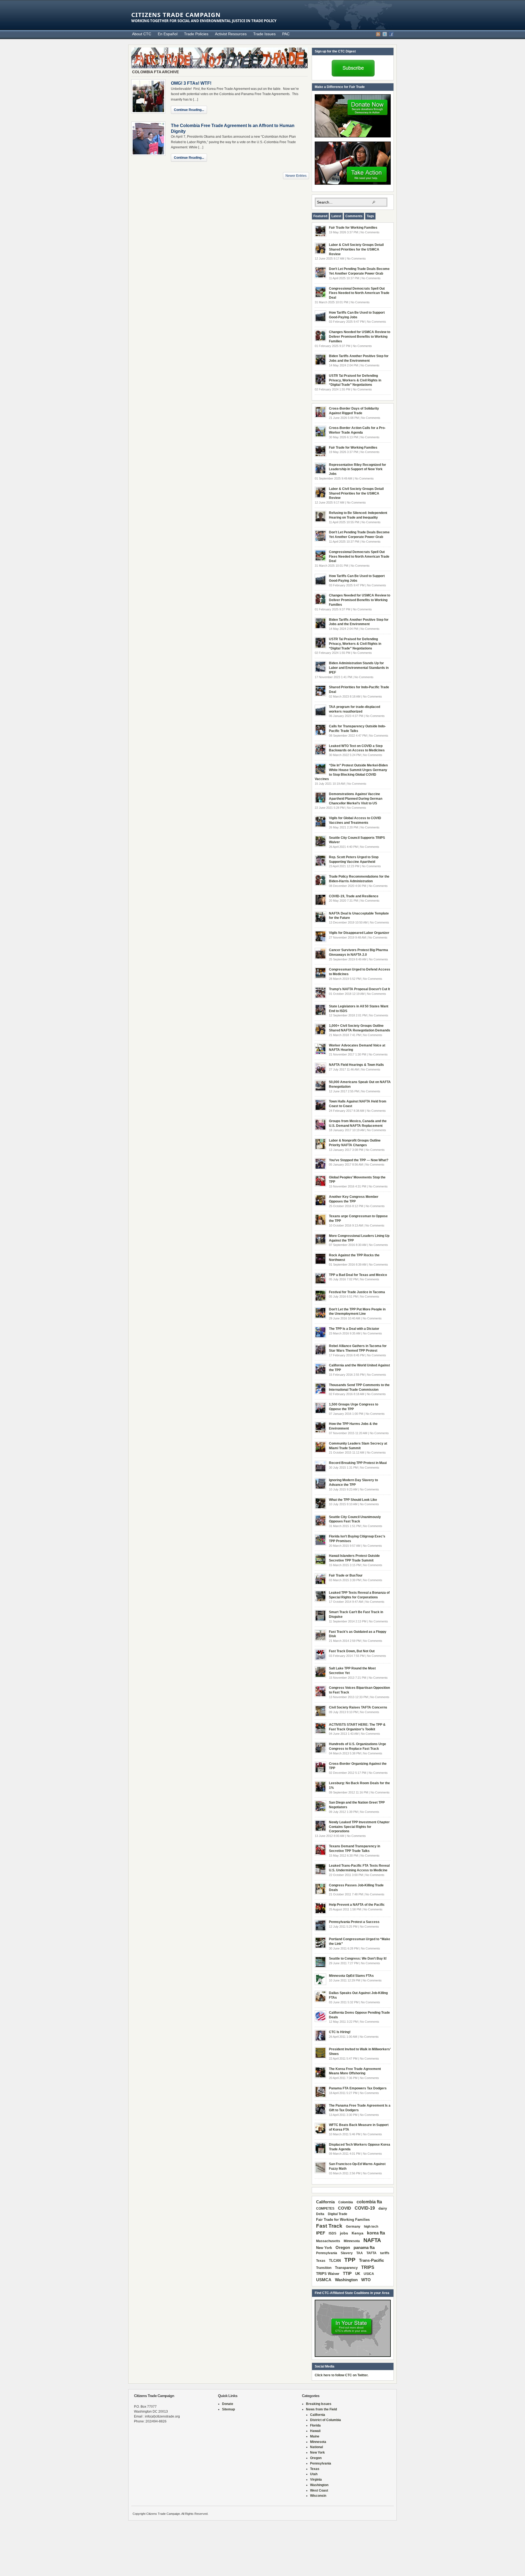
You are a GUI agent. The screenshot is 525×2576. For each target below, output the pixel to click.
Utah (314, 2474)
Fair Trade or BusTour (346, 1575)
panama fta (364, 2247)
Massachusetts (328, 2241)
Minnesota (352, 2241)
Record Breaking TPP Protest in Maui (358, 1463)
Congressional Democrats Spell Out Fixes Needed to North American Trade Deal (359, 293)
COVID (345, 2208)
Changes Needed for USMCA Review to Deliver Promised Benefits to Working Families (360, 337)
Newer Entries (296, 176)
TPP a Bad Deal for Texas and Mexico (358, 1275)
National (317, 2447)
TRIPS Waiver (328, 2274)
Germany (353, 2227)
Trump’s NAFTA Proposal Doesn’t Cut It (359, 989)
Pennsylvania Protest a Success (354, 1922)
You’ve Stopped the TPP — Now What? (359, 1160)
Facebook (391, 34)
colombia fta (369, 2202)
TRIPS (368, 2267)
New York (324, 2248)
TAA (360, 2253)
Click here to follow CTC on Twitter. (342, 2375)
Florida (315, 2425)
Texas (321, 2261)
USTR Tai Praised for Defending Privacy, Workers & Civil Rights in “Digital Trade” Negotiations (355, 380)
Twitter (385, 34)
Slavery (347, 2253)
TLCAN (335, 2261)
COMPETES (325, 2209)
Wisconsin (318, 2496)
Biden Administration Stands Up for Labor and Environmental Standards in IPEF (359, 668)
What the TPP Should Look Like (353, 1500)
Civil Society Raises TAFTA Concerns (358, 1707)
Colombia (346, 2202)
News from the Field (321, 2409)
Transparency (346, 2268)
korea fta (376, 2233)
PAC (286, 34)
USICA (369, 2274)
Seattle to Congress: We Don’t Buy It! (358, 1959)
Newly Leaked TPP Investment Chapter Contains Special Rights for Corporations (359, 1827)
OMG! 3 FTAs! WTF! (191, 83)
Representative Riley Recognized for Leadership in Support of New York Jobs (358, 469)
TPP (350, 2260)
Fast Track (329, 2226)
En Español (168, 34)
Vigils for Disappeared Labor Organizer (359, 933)
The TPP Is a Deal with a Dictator (354, 1329)
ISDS (332, 2233)
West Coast (319, 2490)
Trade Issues (264, 34)
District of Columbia (326, 2420)
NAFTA (372, 2240)
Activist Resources (231, 34)
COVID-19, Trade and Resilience (354, 896)
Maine (315, 2436)
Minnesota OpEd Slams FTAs (351, 1976)
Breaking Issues (319, 2404)
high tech (371, 2227)
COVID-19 (365, 2208)
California (325, 2202)
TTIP (347, 2274)
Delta (320, 2214)
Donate (228, 2404)
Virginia (316, 2480)
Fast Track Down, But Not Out (352, 1651)
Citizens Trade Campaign (176, 14)
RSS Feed (378, 34)
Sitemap (228, 2409)
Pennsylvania (327, 2253)
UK (358, 2274)
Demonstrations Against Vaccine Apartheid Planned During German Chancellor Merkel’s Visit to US (356, 799)
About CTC (142, 34)
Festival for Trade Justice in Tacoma (357, 1292)
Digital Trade (338, 2214)
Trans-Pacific (371, 2260)
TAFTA (371, 2253)
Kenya (358, 2233)
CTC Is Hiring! (340, 2032)
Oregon (343, 2247)
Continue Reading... (189, 110)
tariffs (385, 2253)
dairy (383, 2208)
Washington (346, 2280)
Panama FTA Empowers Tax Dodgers (358, 2088)
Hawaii (315, 2431)
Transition (324, 2268)
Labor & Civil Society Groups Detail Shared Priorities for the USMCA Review (356, 249)
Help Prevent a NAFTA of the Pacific (357, 1905)
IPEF (321, 2233)
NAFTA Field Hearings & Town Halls (356, 1065)
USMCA (324, 2280)
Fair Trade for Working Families (353, 228)
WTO (366, 2280)
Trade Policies (196, 34)
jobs (344, 2233)
